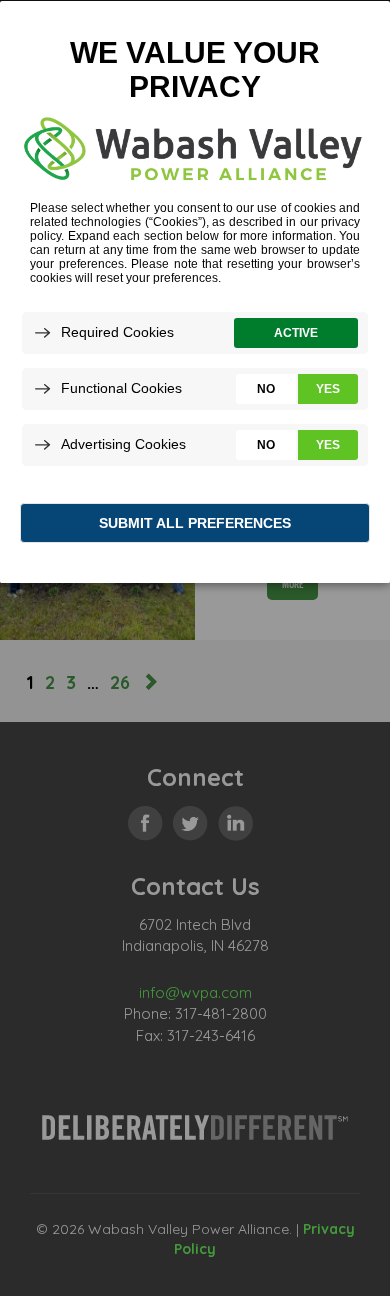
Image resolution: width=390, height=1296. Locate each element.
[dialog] (195, 291)
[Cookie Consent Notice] (195, 292)
